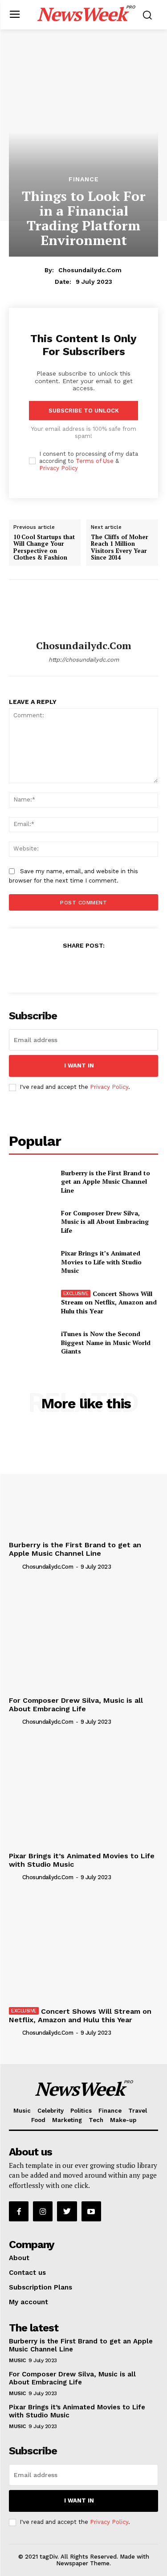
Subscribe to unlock (84, 411)
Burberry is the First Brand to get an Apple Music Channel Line (106, 1182)
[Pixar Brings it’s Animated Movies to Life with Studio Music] (31, 1262)
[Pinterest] (83, 967)
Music (17, 2360)
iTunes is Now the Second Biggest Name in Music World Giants (106, 1342)
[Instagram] (43, 2211)
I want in (79, 1065)
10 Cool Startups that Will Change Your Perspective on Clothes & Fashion (44, 547)
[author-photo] (15, 1566)
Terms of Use (95, 461)
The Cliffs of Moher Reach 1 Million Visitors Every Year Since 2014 (120, 547)
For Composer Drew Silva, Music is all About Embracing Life (105, 1222)
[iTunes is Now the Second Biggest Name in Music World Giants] (31, 1342)
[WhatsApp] (104, 967)
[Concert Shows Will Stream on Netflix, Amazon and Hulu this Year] (31, 1302)
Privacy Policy (59, 468)
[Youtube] (91, 2211)
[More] (125, 967)
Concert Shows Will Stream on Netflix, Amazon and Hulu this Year (109, 1302)
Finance (84, 179)
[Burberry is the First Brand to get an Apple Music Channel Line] (31, 1182)
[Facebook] (42, 967)
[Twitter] (63, 967)
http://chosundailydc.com (84, 660)
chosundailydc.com (90, 270)
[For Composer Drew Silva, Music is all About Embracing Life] (31, 1222)
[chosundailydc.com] (84, 610)
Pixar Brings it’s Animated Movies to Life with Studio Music (101, 1262)
